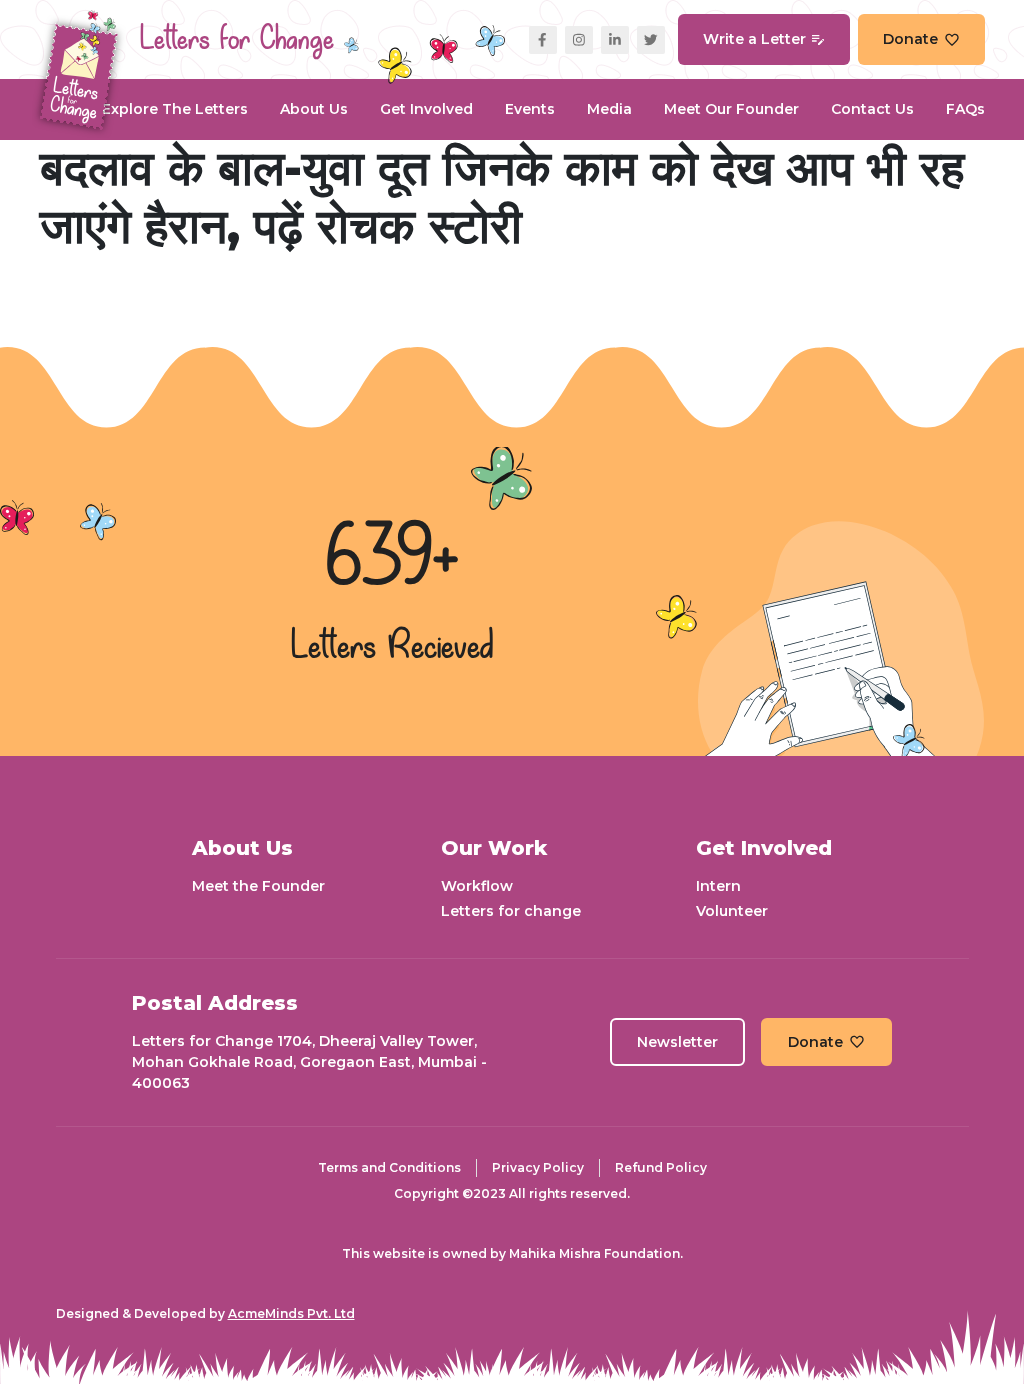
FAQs (965, 109)
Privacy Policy (538, 1167)
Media (609, 109)
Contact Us (872, 109)
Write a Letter (754, 39)
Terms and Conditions (389, 1167)
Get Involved (426, 109)
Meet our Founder (731, 109)
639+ (392, 560)
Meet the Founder (258, 886)
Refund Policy (661, 1167)
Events (530, 109)
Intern (718, 886)
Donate (910, 39)
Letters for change (511, 911)
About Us (314, 109)
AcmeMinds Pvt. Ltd (291, 1313)
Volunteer (732, 911)
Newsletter (677, 1042)
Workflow (477, 886)
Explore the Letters (175, 109)
